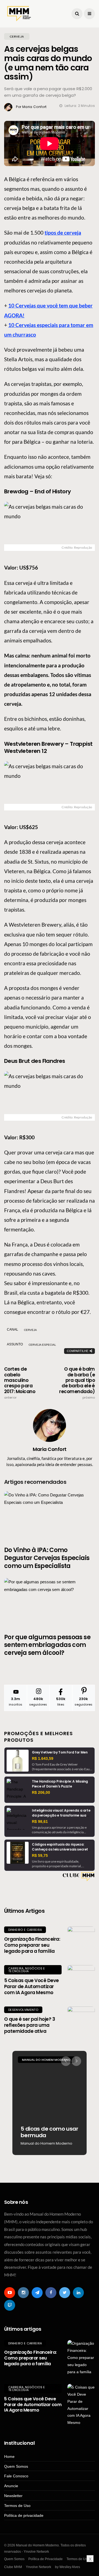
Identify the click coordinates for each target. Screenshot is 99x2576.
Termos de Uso (17, 2506)
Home (9, 2457)
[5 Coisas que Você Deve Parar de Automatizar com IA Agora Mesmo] (81, 1979)
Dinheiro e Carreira (25, 1930)
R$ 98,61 (40, 1821)
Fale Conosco (16, 2476)
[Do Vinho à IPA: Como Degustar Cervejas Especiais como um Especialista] (50, 1515)
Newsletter (13, 2496)
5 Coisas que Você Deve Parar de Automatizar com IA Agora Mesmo (31, 1986)
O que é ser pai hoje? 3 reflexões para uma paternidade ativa (30, 2025)
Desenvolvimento (23, 2010)
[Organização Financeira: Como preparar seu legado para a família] (81, 1940)
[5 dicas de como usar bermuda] (50, 2103)
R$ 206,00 (41, 1792)
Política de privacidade (24, 2515)
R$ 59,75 (40, 1855)
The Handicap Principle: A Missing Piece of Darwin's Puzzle (60, 1784)
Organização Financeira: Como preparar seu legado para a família (32, 1945)
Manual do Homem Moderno (46, 2060)
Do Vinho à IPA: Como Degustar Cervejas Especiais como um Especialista (47, 1558)
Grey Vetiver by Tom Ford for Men (60, 1752)
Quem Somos (16, 2466)
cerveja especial (42, 1345)
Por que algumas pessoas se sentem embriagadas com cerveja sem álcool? (47, 1645)
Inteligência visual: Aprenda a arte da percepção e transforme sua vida (61, 1815)
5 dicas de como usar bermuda (49, 2132)
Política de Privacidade (46, 2559)
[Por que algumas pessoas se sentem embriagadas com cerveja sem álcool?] (50, 1602)
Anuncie (11, 2486)
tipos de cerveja (63, 233)
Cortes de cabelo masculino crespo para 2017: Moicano (20, 1383)
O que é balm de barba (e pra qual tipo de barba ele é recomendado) (77, 1383)
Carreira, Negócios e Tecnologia (27, 1970)
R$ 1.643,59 (43, 1758)
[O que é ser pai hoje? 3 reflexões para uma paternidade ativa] (81, 2020)
